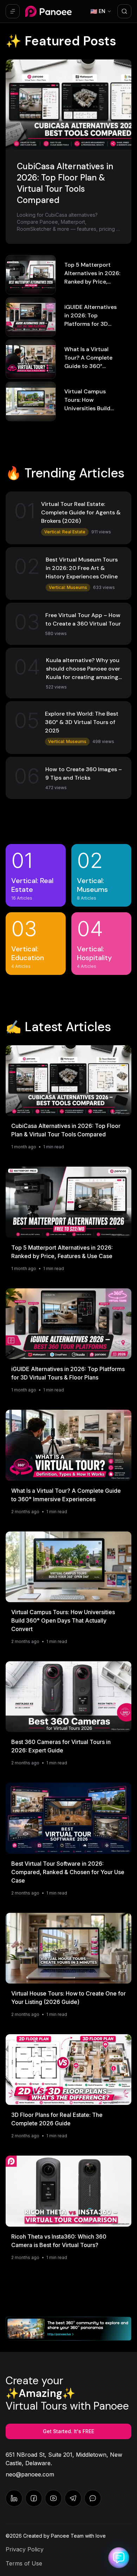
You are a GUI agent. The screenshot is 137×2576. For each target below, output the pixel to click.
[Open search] (124, 11)
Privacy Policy (25, 2549)
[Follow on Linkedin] (14, 2498)
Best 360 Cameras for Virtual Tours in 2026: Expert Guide (61, 1746)
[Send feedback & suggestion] (93, 2498)
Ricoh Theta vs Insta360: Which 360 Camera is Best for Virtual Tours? (59, 2241)
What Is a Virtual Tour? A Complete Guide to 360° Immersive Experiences (88, 366)
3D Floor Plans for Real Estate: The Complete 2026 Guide (57, 2119)
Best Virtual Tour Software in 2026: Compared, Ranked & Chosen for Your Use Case (68, 1872)
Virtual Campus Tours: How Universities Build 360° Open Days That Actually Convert (93, 408)
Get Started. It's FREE (68, 2431)
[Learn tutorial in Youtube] (53, 2498)
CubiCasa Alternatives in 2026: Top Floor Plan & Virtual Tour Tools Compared (66, 1130)
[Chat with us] (73, 2498)
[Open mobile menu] (13, 11)
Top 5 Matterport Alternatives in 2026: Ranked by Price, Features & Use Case (62, 1252)
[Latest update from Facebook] (34, 2498)
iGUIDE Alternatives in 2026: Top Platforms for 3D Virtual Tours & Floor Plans (92, 324)
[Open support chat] (119, 2558)
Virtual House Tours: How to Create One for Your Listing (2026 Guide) (68, 1998)
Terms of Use (24, 2563)
